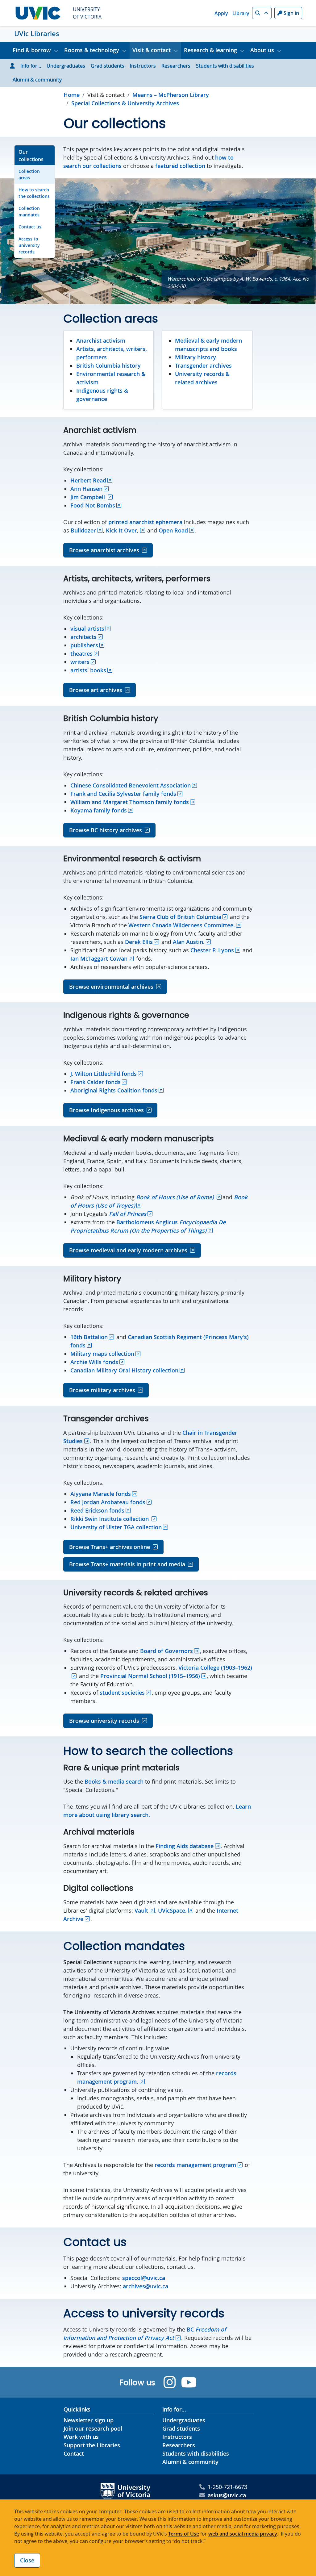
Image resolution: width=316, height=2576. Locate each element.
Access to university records (29, 245)
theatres (81, 653)
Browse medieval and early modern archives (128, 1250)
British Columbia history (108, 365)
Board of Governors (166, 1651)
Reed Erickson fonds (97, 1510)
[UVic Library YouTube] (189, 2382)
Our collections (31, 156)
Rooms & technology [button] (92, 50)
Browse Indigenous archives (106, 1110)
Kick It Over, (122, 530)
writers (80, 662)
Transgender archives (203, 365)
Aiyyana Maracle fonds (101, 1494)
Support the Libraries (92, 2445)
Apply (221, 13)
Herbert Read (88, 480)
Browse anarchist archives (104, 550)
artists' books (88, 670)
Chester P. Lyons (212, 950)
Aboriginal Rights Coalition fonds (114, 1090)
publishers (84, 645)
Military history (195, 357)
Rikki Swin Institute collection (110, 1519)
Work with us (81, 2437)
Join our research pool (93, 2428)
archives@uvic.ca (146, 2286)
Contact (74, 2453)
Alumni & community (37, 80)
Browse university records (104, 1721)
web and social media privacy (243, 2534)
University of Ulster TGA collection (116, 1527)
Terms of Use (184, 2534)
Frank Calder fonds (96, 1082)
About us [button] (262, 50)
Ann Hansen (86, 489)
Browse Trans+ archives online (110, 1547)
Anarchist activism (101, 340)
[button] (262, 13)
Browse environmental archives (111, 987)
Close (27, 2560)
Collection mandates (29, 211)
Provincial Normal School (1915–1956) (150, 1676)
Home (72, 95)
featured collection (180, 166)
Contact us (30, 227)
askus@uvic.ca (227, 2495)
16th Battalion (89, 1337)
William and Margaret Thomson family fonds (130, 802)
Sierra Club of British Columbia (180, 917)
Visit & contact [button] (152, 50)
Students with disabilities (225, 66)
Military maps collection (102, 1354)
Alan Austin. (189, 942)
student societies (122, 1693)
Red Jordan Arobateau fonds (108, 1502)
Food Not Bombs (93, 505)
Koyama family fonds (99, 810)
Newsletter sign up (89, 2420)
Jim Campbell (88, 497)
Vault (141, 1910)
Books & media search (114, 1781)
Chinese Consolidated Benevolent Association (131, 785)
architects (83, 637)
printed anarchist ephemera (145, 522)
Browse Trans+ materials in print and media (127, 1564)
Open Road (173, 530)
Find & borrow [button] (32, 50)
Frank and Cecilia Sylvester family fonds (123, 794)
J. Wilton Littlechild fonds (104, 1074)
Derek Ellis (139, 942)
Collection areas (29, 174)
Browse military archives (102, 1390)
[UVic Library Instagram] (170, 2382)
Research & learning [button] (210, 50)
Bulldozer (83, 530)
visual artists (87, 628)
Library (241, 13)
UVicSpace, (172, 1910)
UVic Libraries (37, 34)
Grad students (108, 66)
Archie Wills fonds (94, 1362)
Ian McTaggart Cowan (99, 958)
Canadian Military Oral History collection (124, 1370)
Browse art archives (96, 690)
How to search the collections (34, 193)
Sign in (291, 13)
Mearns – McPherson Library (171, 95)
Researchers (176, 66)
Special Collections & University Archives (125, 103)
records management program (195, 2165)
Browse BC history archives (106, 830)
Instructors (143, 66)
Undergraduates (66, 66)
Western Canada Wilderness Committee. (182, 925)
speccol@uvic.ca (144, 2278)
